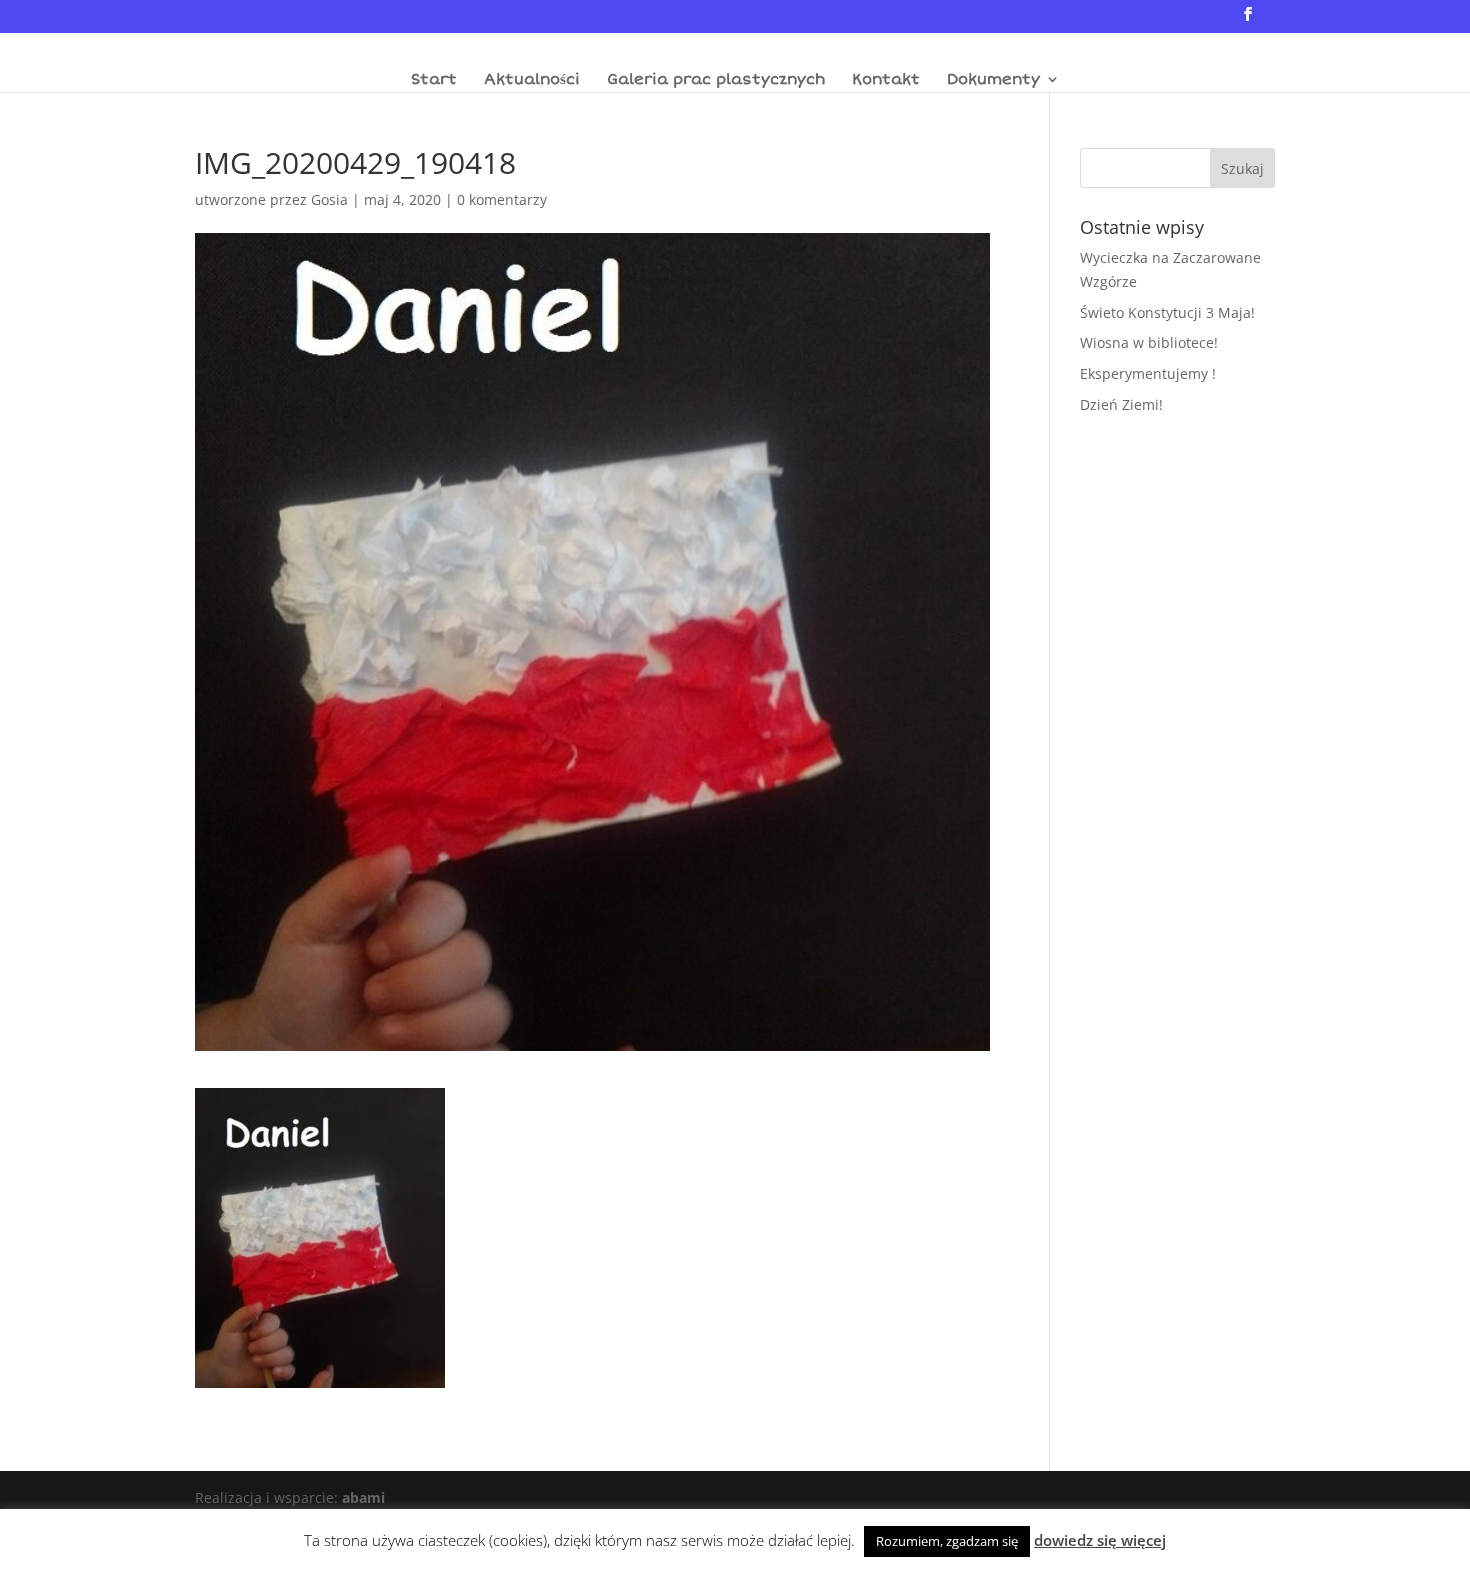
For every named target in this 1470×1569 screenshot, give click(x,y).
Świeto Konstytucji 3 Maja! (1167, 312)
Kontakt (886, 80)
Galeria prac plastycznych (716, 80)
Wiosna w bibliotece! (1149, 342)
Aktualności (532, 80)
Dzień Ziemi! (1121, 404)
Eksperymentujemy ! (1148, 373)
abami (363, 1497)
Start (434, 80)
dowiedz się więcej (1100, 1540)
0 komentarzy (502, 199)
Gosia (329, 199)
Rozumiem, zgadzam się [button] (947, 1541)
